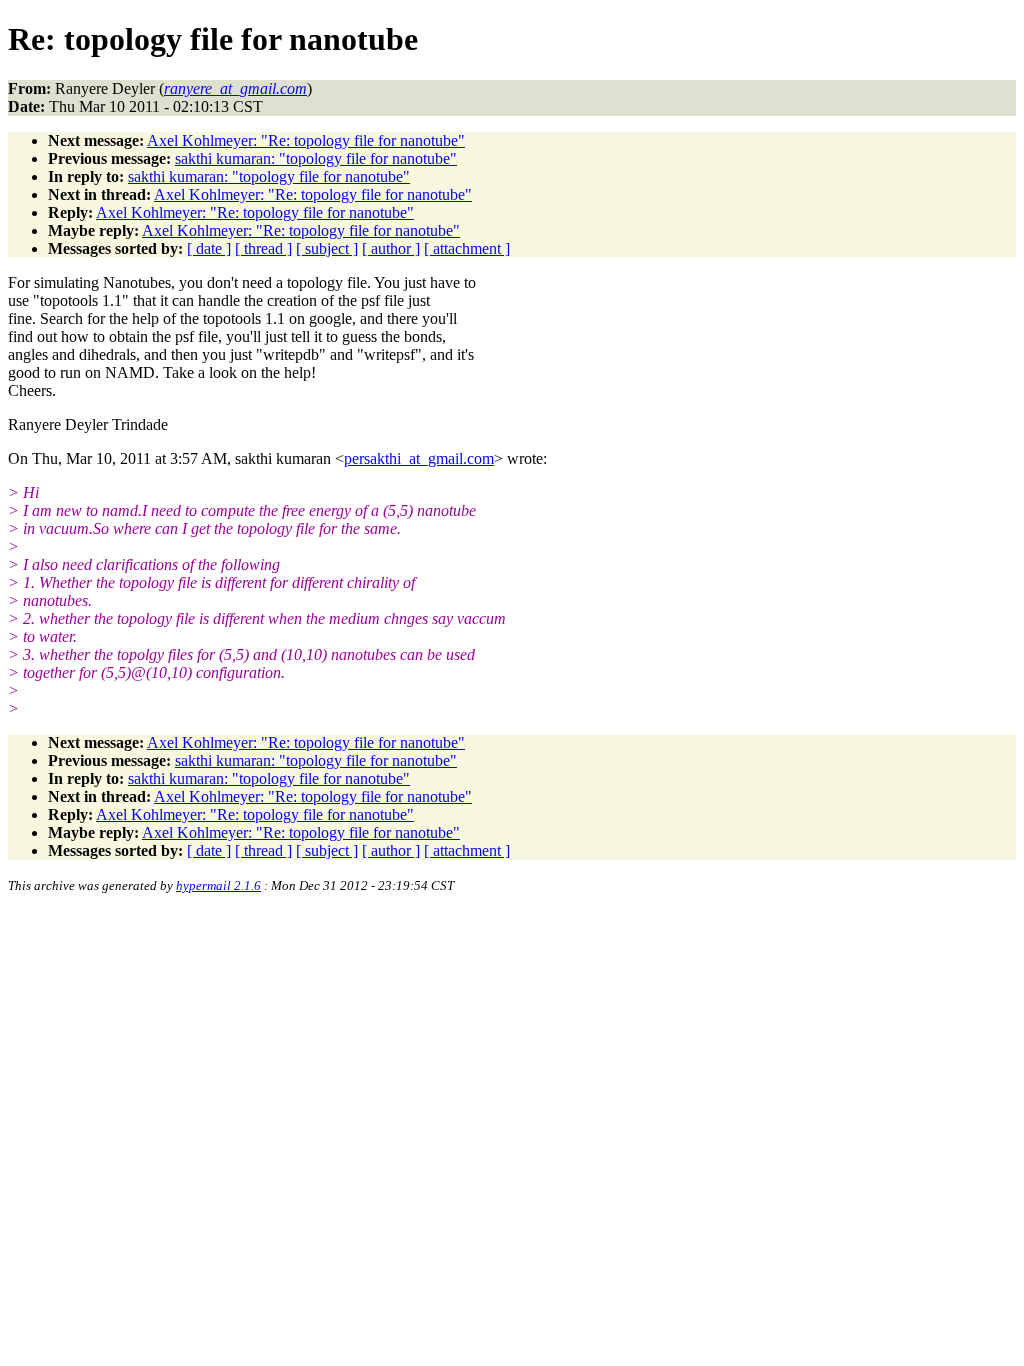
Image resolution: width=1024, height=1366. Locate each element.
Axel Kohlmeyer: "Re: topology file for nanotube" (306, 140)
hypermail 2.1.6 (218, 885)
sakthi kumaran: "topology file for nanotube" (316, 158)
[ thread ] (263, 248)
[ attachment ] (467, 248)
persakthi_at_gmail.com (419, 458)
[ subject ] (327, 248)
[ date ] (209, 248)
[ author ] (391, 248)
